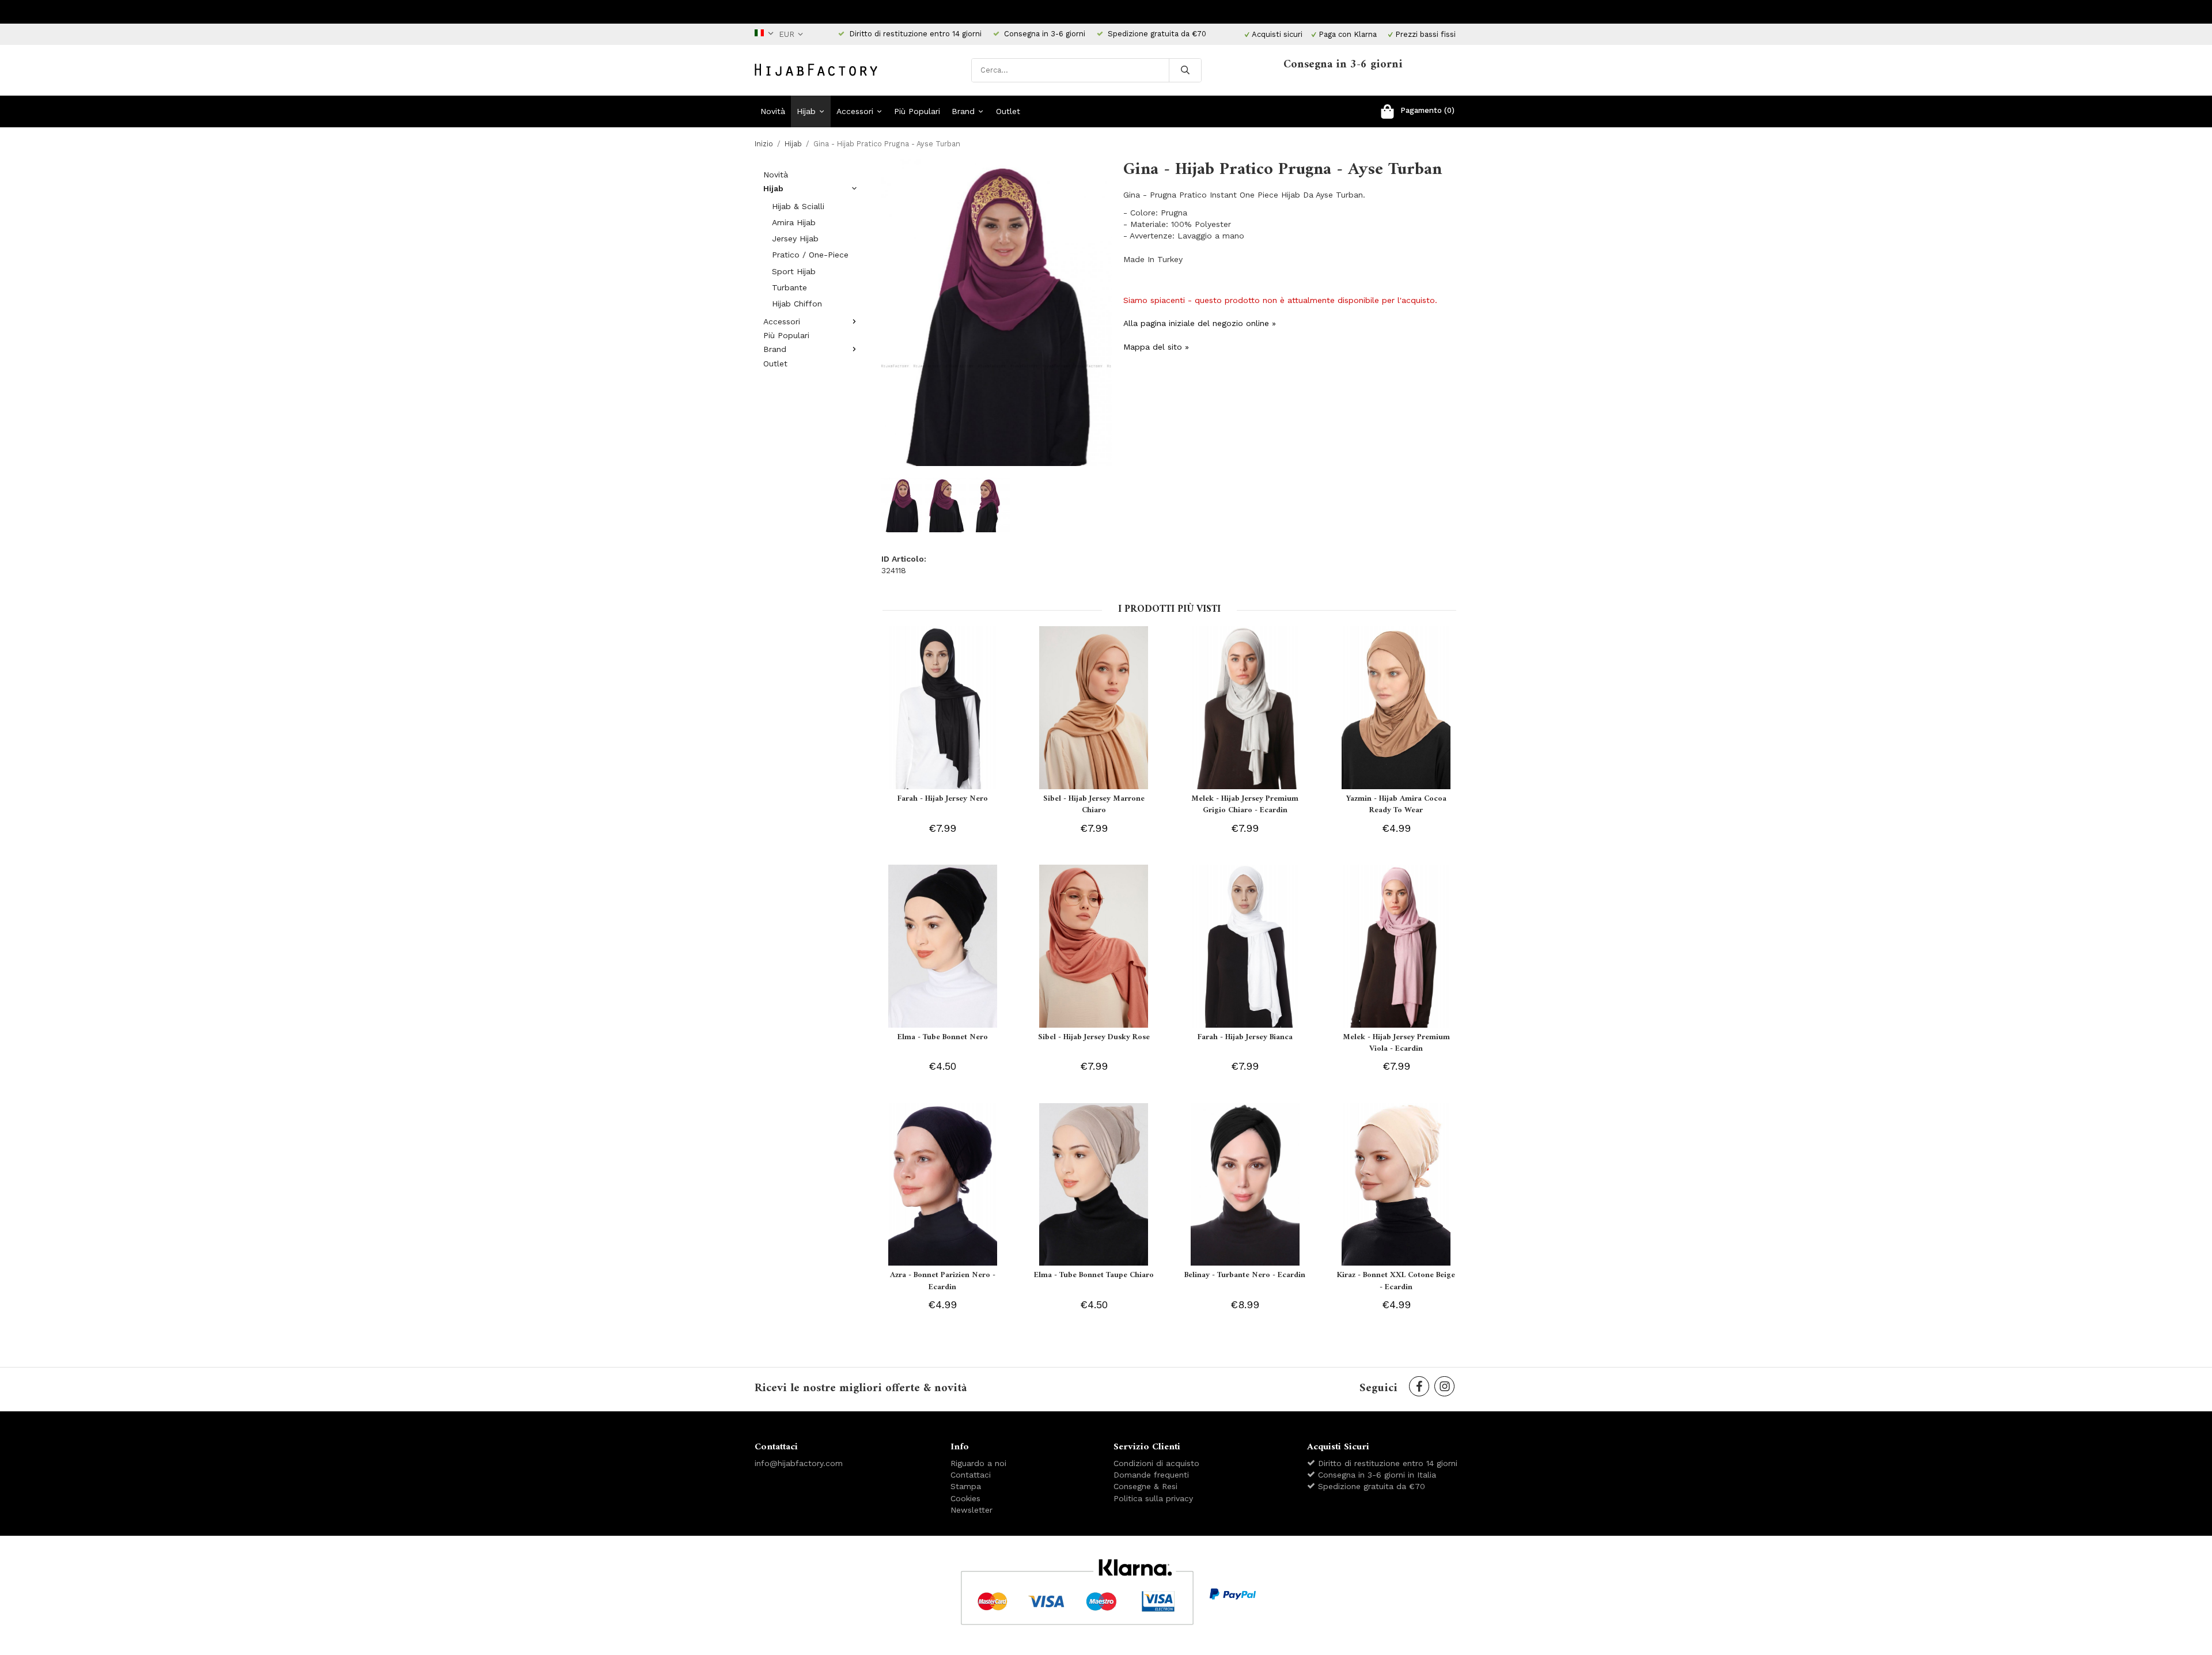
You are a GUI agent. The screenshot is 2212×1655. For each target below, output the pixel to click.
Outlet (1008, 111)
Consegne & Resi (1145, 1486)
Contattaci (971, 1475)
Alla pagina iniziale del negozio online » (1200, 323)
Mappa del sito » (1156, 347)
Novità (773, 111)
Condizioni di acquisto (1156, 1463)
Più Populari (917, 111)
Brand (963, 111)
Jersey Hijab (795, 238)
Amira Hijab (794, 222)
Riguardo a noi (978, 1463)
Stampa (966, 1486)
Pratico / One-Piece (810, 255)
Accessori (855, 111)
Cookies (965, 1498)
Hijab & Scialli (798, 206)
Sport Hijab (794, 271)
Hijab (806, 111)
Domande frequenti (1151, 1475)
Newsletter (971, 1510)
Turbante (789, 287)
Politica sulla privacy (1153, 1498)
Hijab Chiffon (797, 304)
